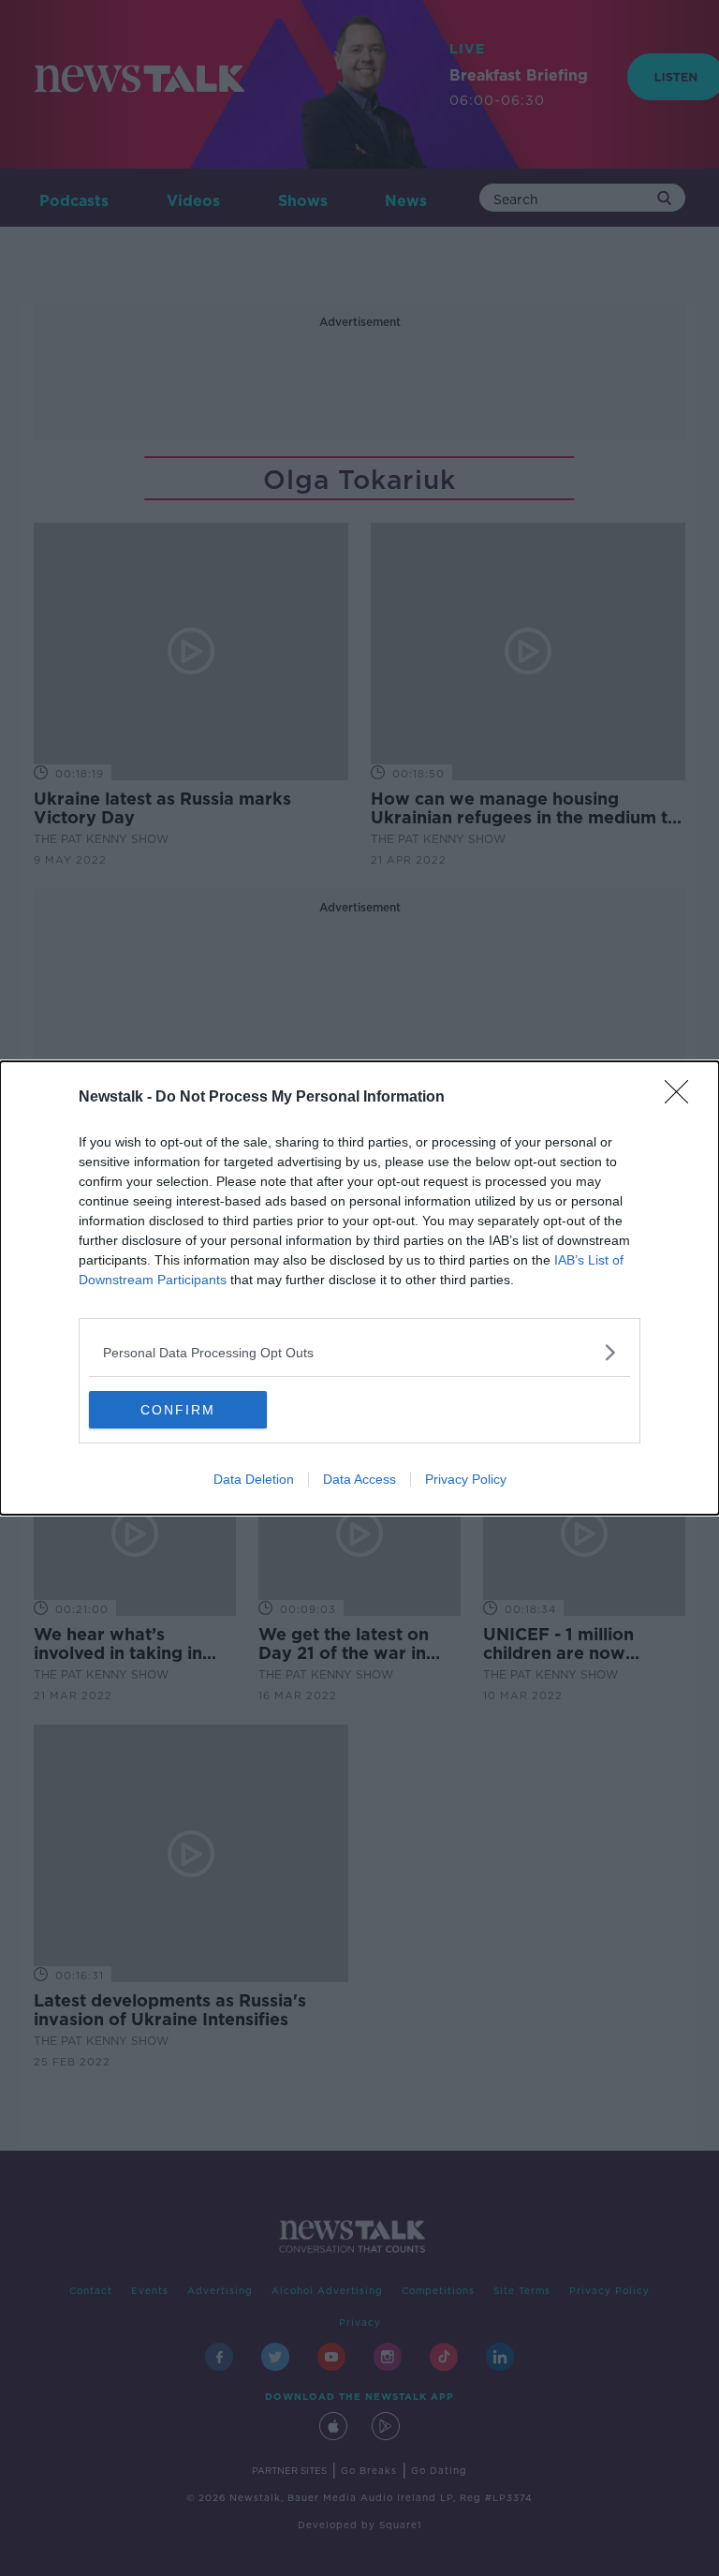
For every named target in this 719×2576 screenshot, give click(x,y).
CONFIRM (178, 1410)
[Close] (682, 1098)
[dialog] (359, 1288)
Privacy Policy (466, 1479)
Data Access (359, 1479)
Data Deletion (254, 1479)
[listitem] (359, 1352)
